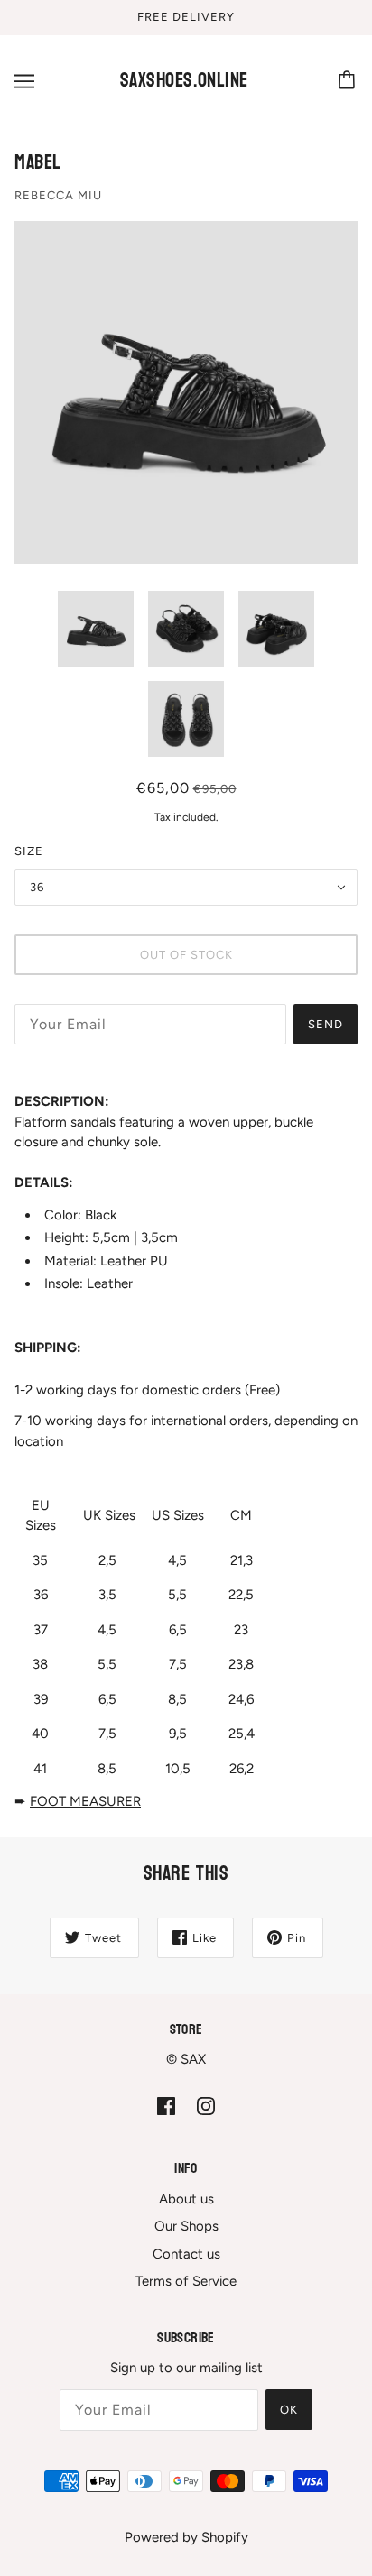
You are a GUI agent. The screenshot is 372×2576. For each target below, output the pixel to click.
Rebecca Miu (58, 195)
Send (325, 1024)
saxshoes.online (184, 80)
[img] (166, 2106)
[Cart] (349, 81)
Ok (289, 2410)
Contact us (186, 2254)
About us (186, 2199)
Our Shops (186, 2226)
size (29, 851)
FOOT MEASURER (85, 1801)
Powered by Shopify (186, 2537)
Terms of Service (186, 2281)
